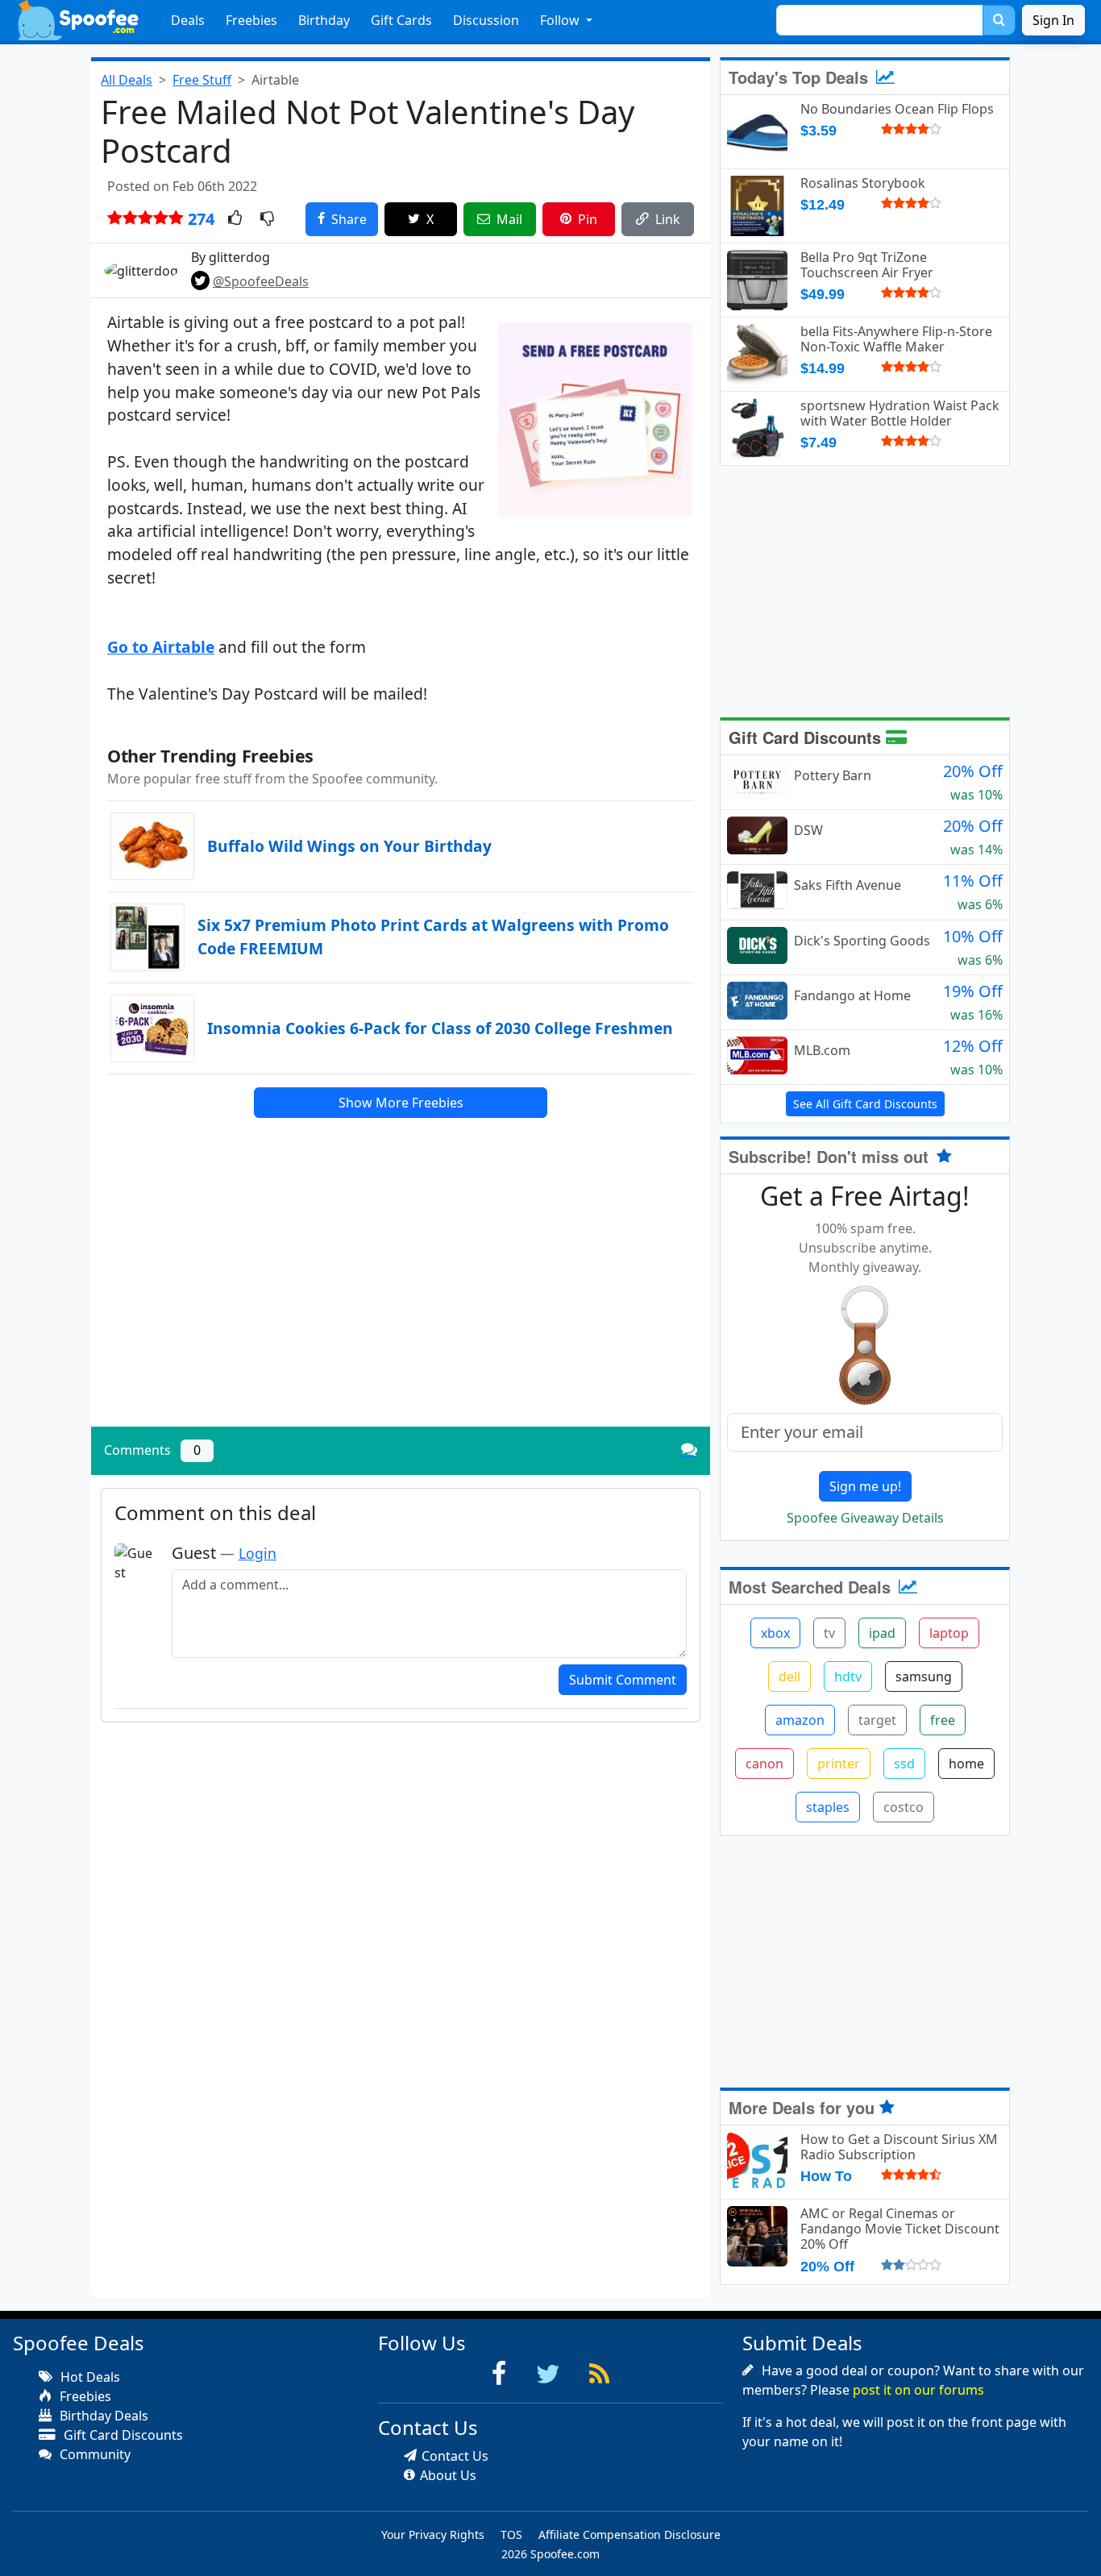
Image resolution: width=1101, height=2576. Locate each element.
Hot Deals (89, 2377)
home (966, 1764)
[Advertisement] (401, 1302)
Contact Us (455, 2456)
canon (764, 1764)
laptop (949, 1633)
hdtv (848, 1676)
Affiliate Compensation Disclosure (629, 2534)
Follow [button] (561, 20)
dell (789, 1676)
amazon (800, 1720)
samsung (924, 1676)
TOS (511, 2534)
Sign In (1053, 20)
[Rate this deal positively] (235, 219)
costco (904, 1807)
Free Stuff (202, 80)
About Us (448, 2475)
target (877, 1720)
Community (93, 2454)
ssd (904, 1764)
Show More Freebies (401, 1103)
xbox (775, 1633)
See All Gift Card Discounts (865, 1104)
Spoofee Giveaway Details (865, 1518)
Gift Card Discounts (807, 737)
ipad (882, 1633)
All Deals (127, 80)
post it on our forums (918, 2390)
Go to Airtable (161, 647)
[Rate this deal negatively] (267, 219)
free (943, 1720)
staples (828, 1807)
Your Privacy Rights (433, 2534)
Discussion (486, 20)
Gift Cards (401, 20)
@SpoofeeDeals (261, 281)
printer (839, 1764)
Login (258, 1553)
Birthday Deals (102, 2416)
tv (829, 1633)
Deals (188, 20)
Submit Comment (623, 1680)
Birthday (324, 20)
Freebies (251, 20)
